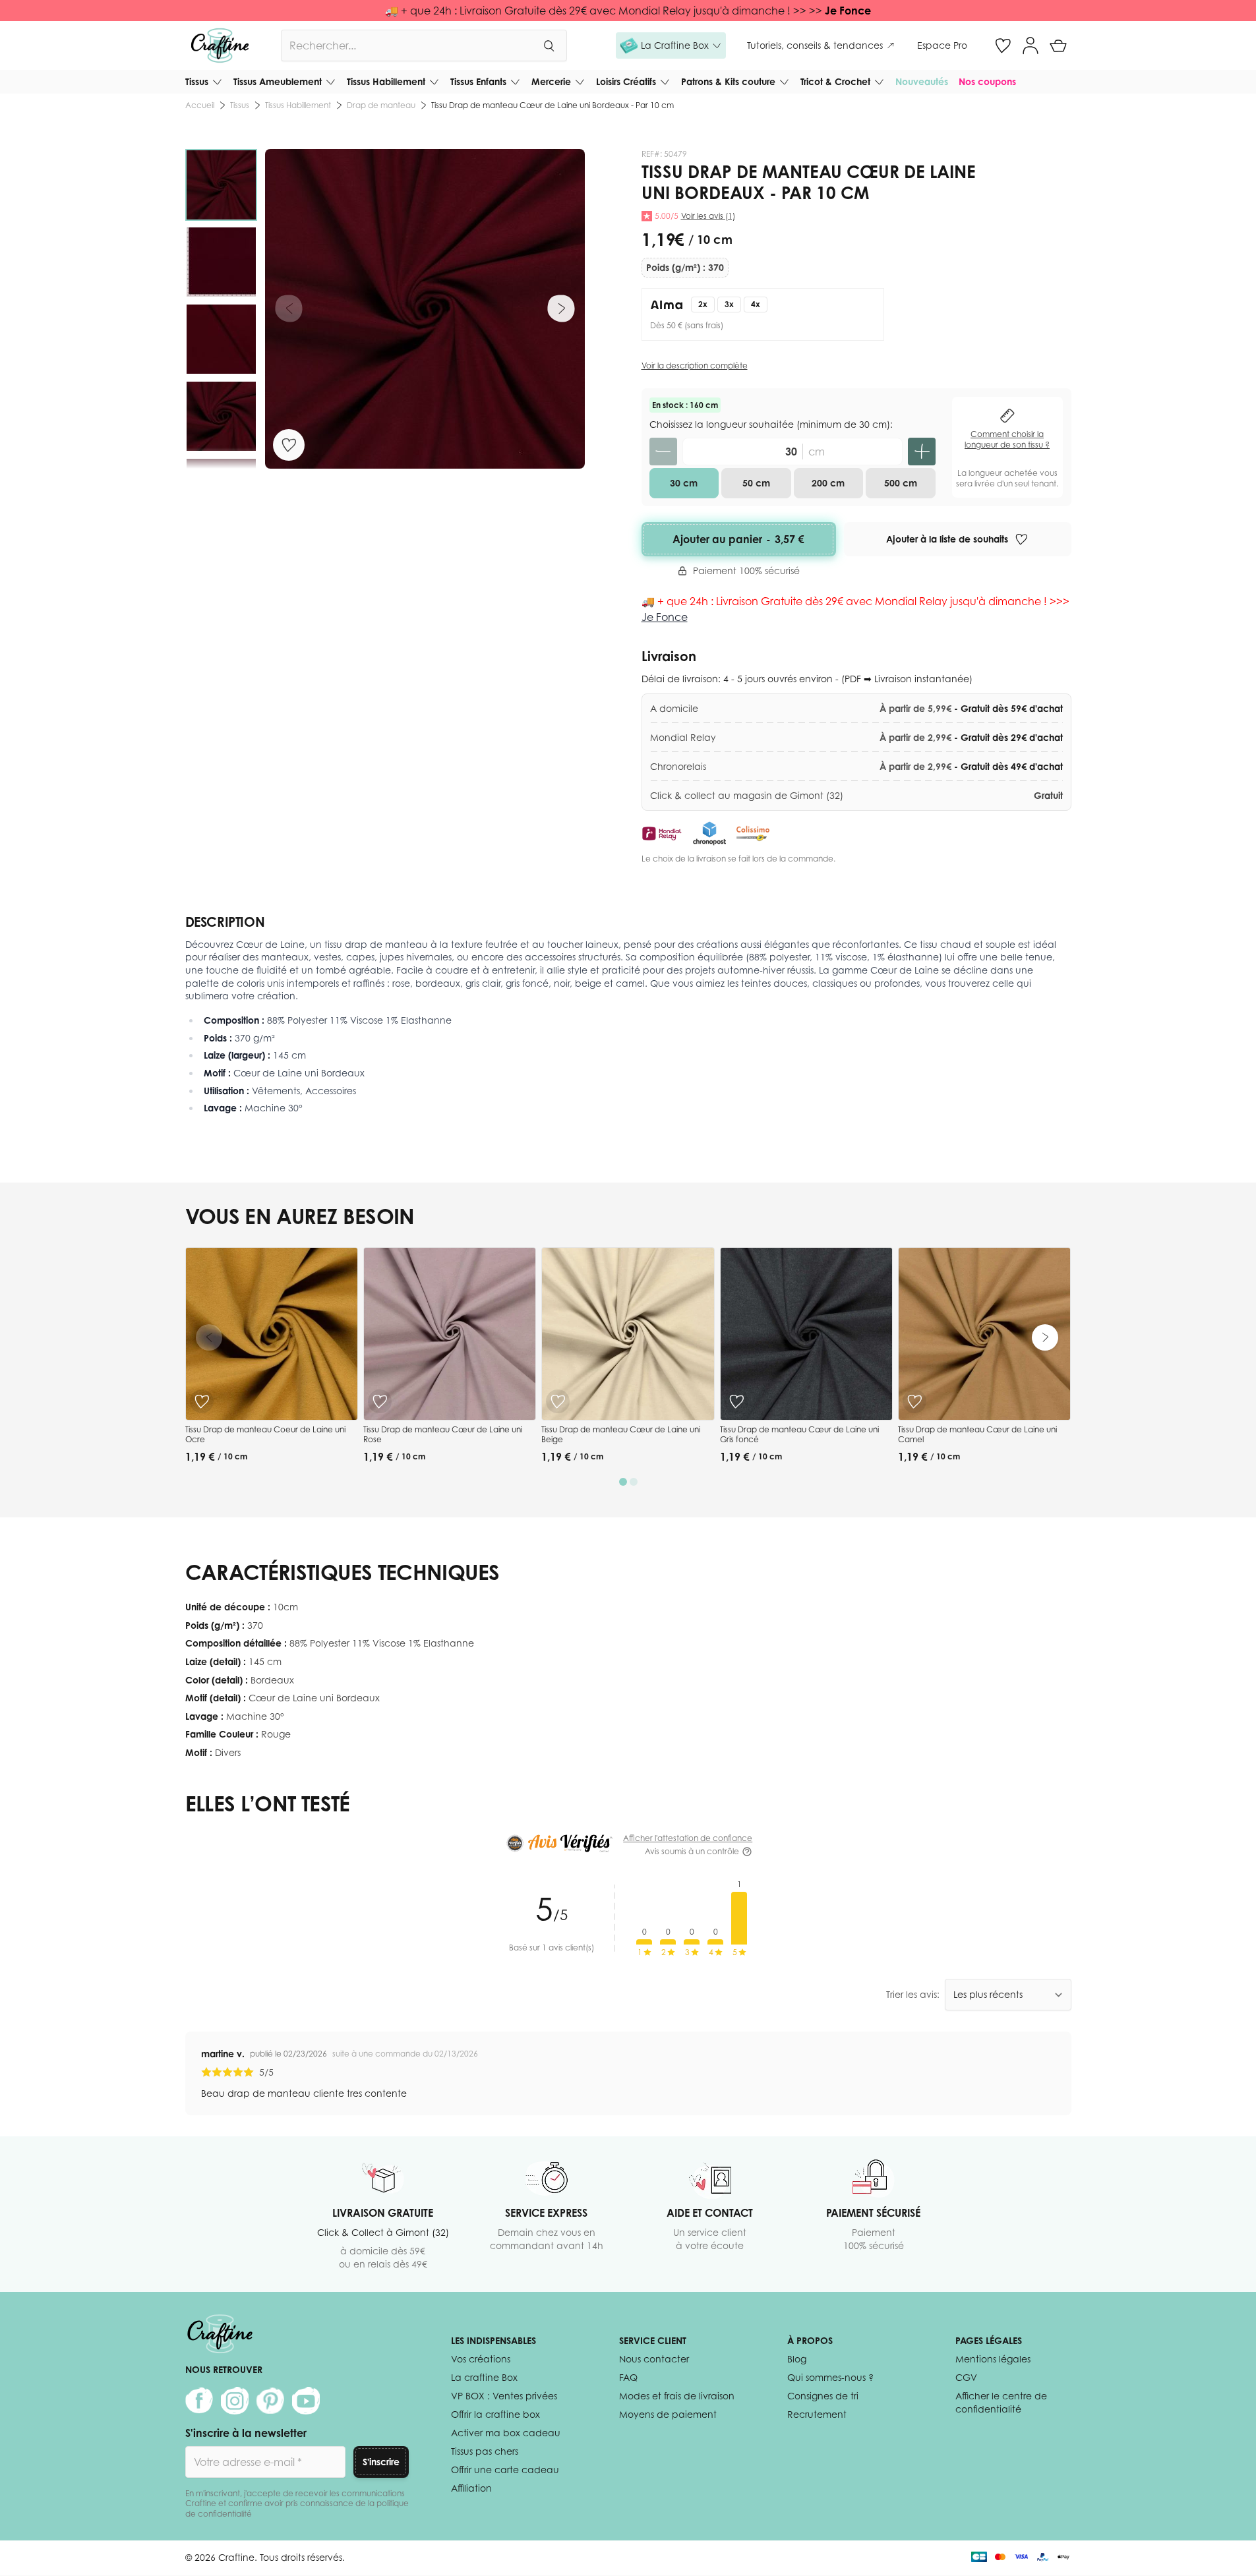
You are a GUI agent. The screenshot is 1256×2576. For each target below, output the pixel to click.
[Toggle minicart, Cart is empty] (1058, 45)
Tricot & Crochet (835, 81)
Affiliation (471, 2488)
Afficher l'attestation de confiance (688, 1838)
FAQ (628, 2377)
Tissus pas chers (485, 2451)
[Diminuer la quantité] (663, 452)
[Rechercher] (549, 45)
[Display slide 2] (634, 1482)
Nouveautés (922, 81)
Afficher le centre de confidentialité (1001, 2402)
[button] (671, 45)
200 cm (828, 483)
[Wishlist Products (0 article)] (1003, 45)
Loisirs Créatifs (626, 81)
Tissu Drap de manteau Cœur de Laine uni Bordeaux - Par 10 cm (553, 105)
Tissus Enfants (478, 81)
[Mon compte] (1031, 45)
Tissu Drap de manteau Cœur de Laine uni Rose (443, 1435)
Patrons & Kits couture (728, 81)
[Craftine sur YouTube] (306, 2401)
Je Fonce (848, 11)
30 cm (684, 483)
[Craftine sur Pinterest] (270, 2401)
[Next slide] (1045, 1337)
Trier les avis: (913, 1994)
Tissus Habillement (386, 81)
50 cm (756, 483)
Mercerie (551, 81)
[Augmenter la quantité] (922, 452)
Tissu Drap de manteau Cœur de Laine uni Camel (977, 1435)
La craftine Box (484, 2377)
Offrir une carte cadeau (505, 2470)
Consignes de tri (823, 2396)
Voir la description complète (695, 366)
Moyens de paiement (668, 2414)
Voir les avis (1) (708, 216)
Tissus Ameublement (278, 81)
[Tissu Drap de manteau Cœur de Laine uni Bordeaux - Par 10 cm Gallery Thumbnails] (221, 309)
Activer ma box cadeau (506, 2433)
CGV (966, 2377)
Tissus (197, 81)
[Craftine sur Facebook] (199, 2401)
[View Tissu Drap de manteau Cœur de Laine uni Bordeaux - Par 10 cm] (221, 262)
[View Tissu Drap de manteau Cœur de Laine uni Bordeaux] (221, 185)
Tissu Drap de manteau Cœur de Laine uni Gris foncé (799, 1435)
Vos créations (481, 2359)
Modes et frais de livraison (677, 2396)
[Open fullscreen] (425, 309)
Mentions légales (993, 2359)
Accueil (200, 105)
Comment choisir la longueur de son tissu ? (1007, 439)
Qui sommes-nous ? (830, 2377)
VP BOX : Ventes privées (504, 2396)
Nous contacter (654, 2359)
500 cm (901, 483)
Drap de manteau (381, 105)
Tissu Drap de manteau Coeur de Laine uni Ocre (265, 1435)
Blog (797, 2359)
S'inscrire (381, 2462)
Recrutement (817, 2414)
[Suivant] (561, 308)
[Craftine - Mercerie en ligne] (220, 45)
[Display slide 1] (623, 1482)
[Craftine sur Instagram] (235, 2401)
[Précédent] (289, 308)
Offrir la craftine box (495, 2414)
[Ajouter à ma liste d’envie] (289, 445)
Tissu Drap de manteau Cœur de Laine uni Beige (621, 1435)
